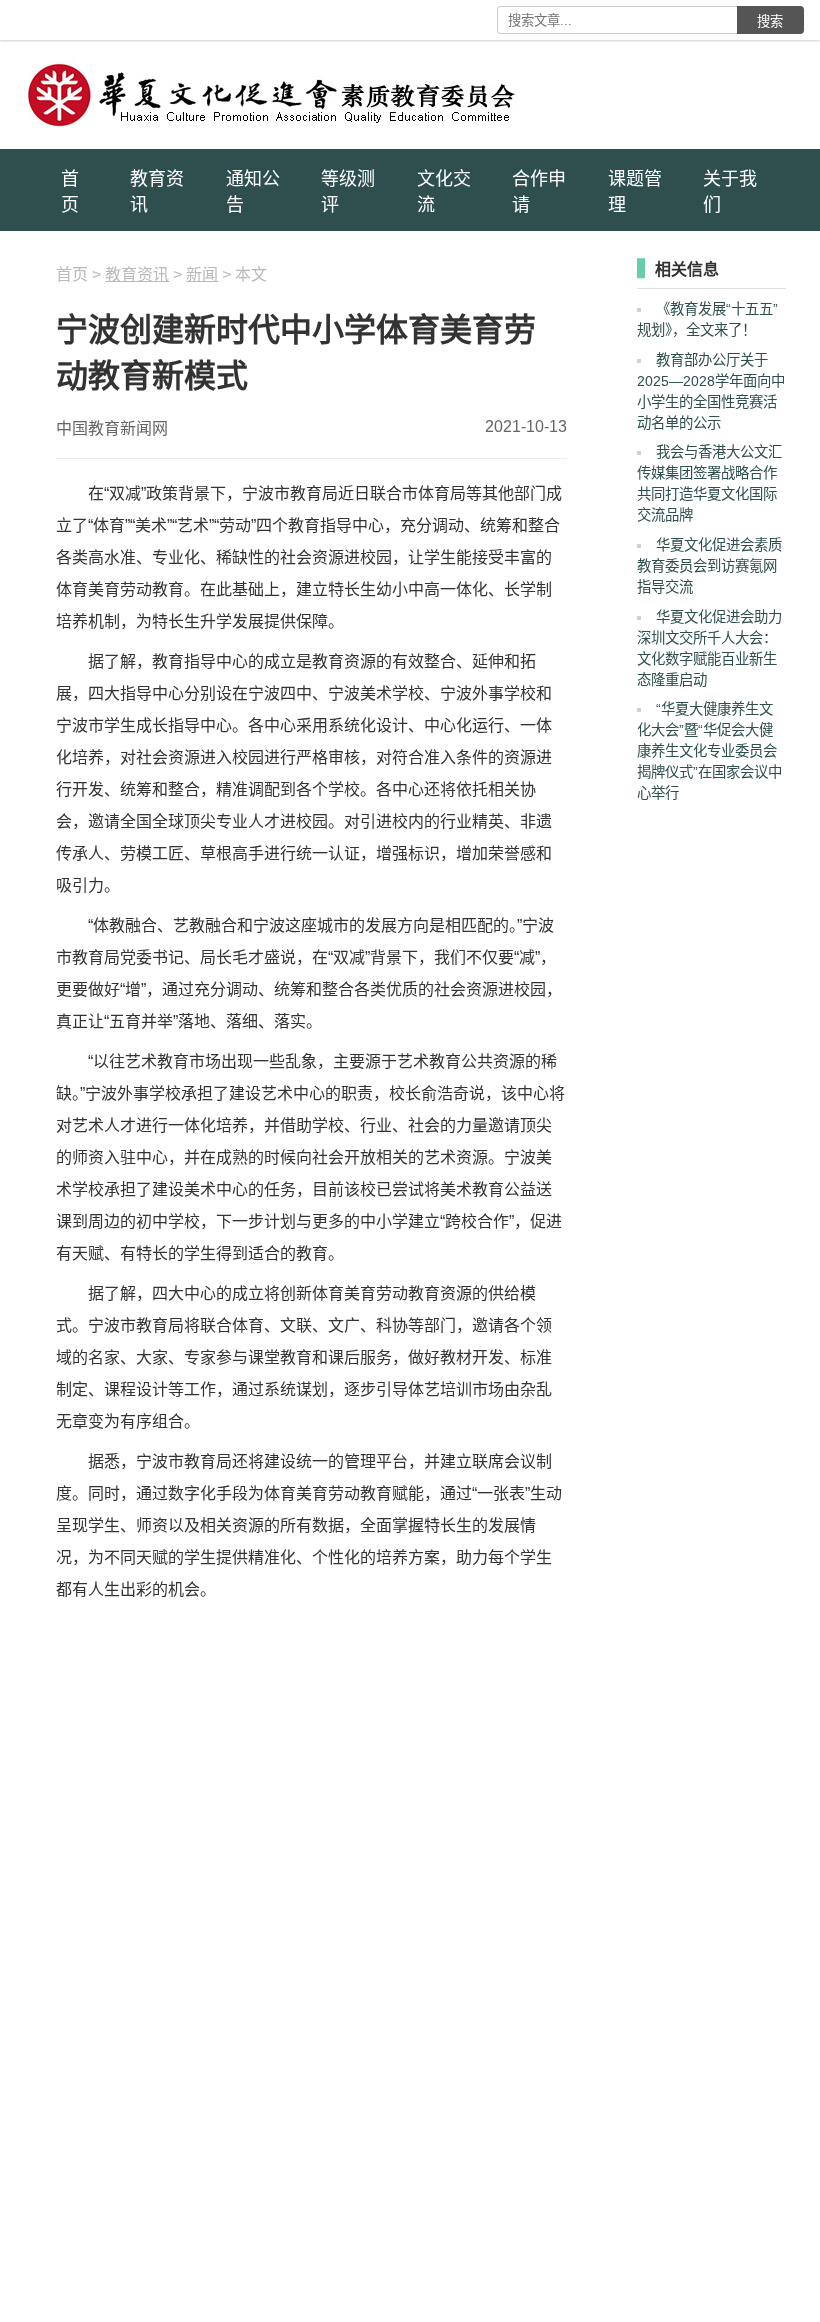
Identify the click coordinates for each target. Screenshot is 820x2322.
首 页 (70, 192)
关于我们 (730, 192)
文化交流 (444, 192)
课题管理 (635, 192)
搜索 (770, 21)
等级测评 (348, 192)
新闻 (202, 274)
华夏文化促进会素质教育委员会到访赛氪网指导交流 (709, 566)
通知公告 (253, 192)
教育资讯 (157, 192)
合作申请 (539, 192)
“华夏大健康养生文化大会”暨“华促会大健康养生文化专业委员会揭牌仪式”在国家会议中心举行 (709, 751)
